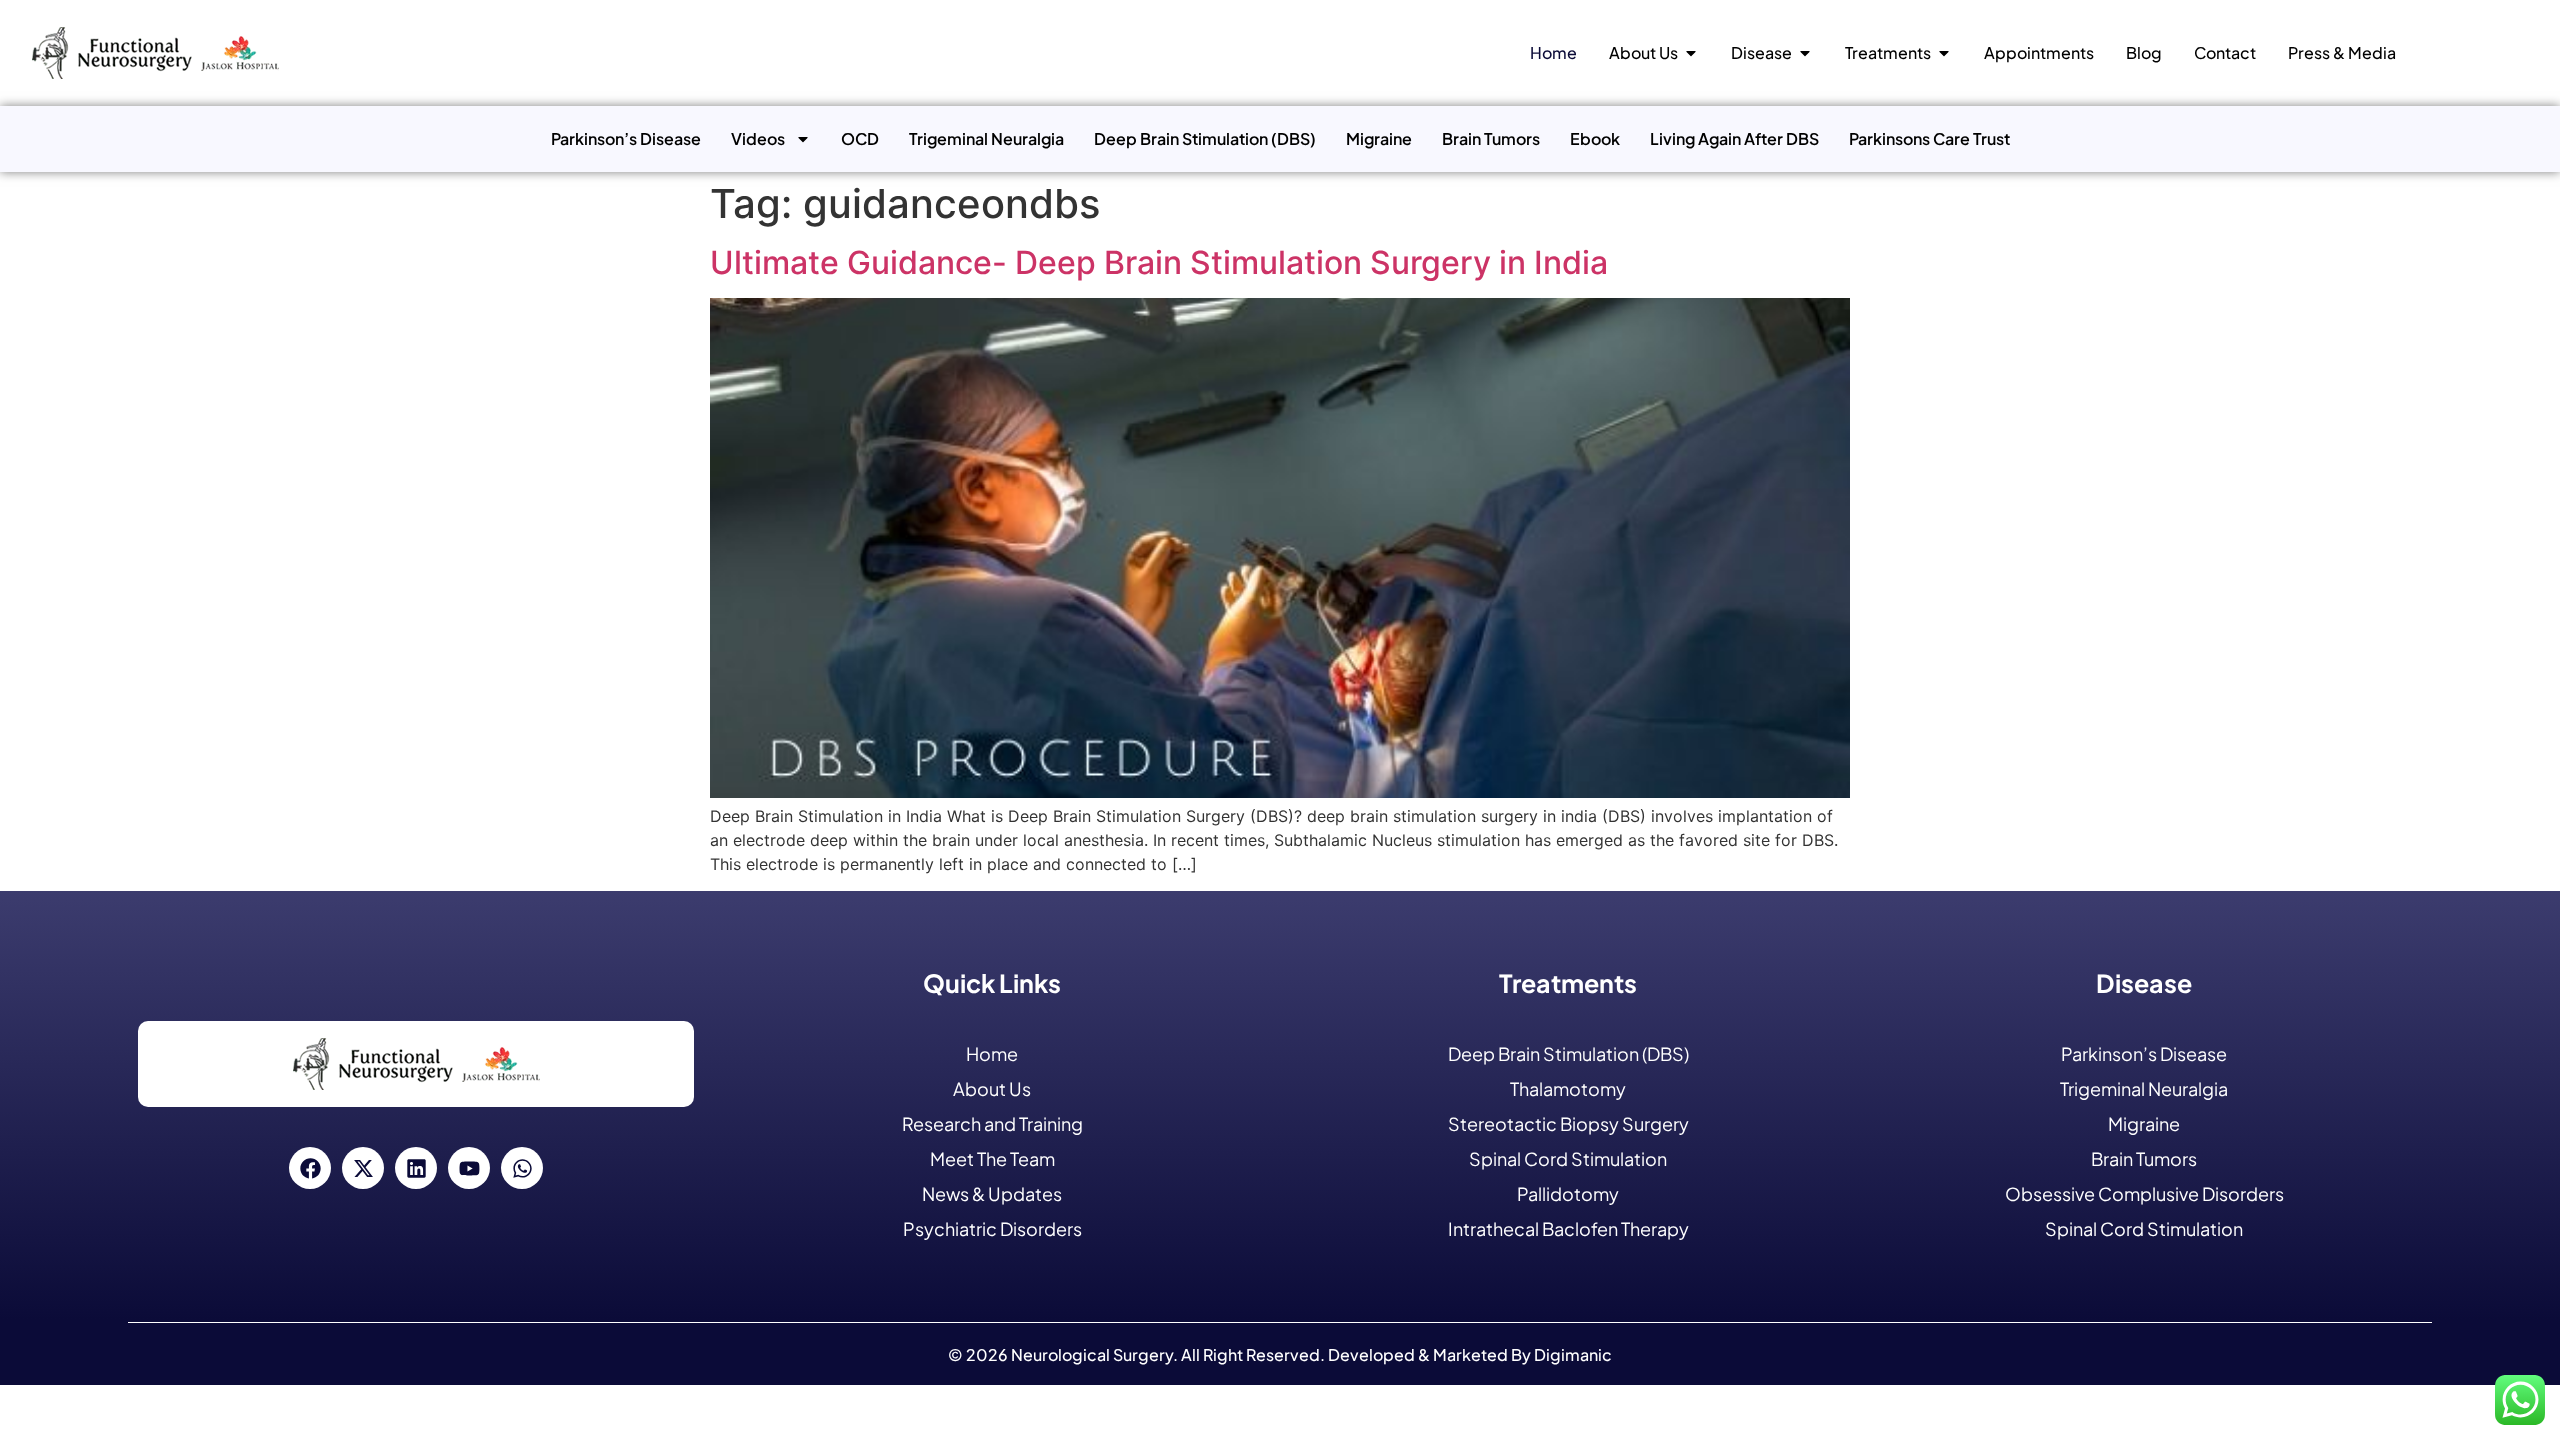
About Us (992, 1088)
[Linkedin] (416, 1168)
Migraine (1379, 138)
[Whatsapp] (522, 1168)
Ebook (1595, 138)
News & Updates (992, 1193)
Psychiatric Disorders (992, 1228)
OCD (860, 138)
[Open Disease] (1805, 53)
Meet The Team (992, 1158)
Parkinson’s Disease (626, 138)
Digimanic (1573, 1354)
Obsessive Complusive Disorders (2144, 1193)
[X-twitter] (363, 1168)
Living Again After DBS (1734, 138)
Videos (758, 138)
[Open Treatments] (1944, 53)
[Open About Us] (1691, 53)
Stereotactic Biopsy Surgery (1568, 1123)
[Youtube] (469, 1168)
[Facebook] (310, 1168)
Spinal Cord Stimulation (1568, 1158)
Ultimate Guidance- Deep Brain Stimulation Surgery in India (1159, 262)
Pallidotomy (1568, 1193)
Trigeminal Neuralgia (986, 138)
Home (992, 1053)
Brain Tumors (1491, 138)
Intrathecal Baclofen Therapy (1568, 1228)
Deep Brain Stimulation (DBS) (1205, 138)
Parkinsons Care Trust (1929, 138)
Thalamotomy (1568, 1088)
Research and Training (992, 1123)
